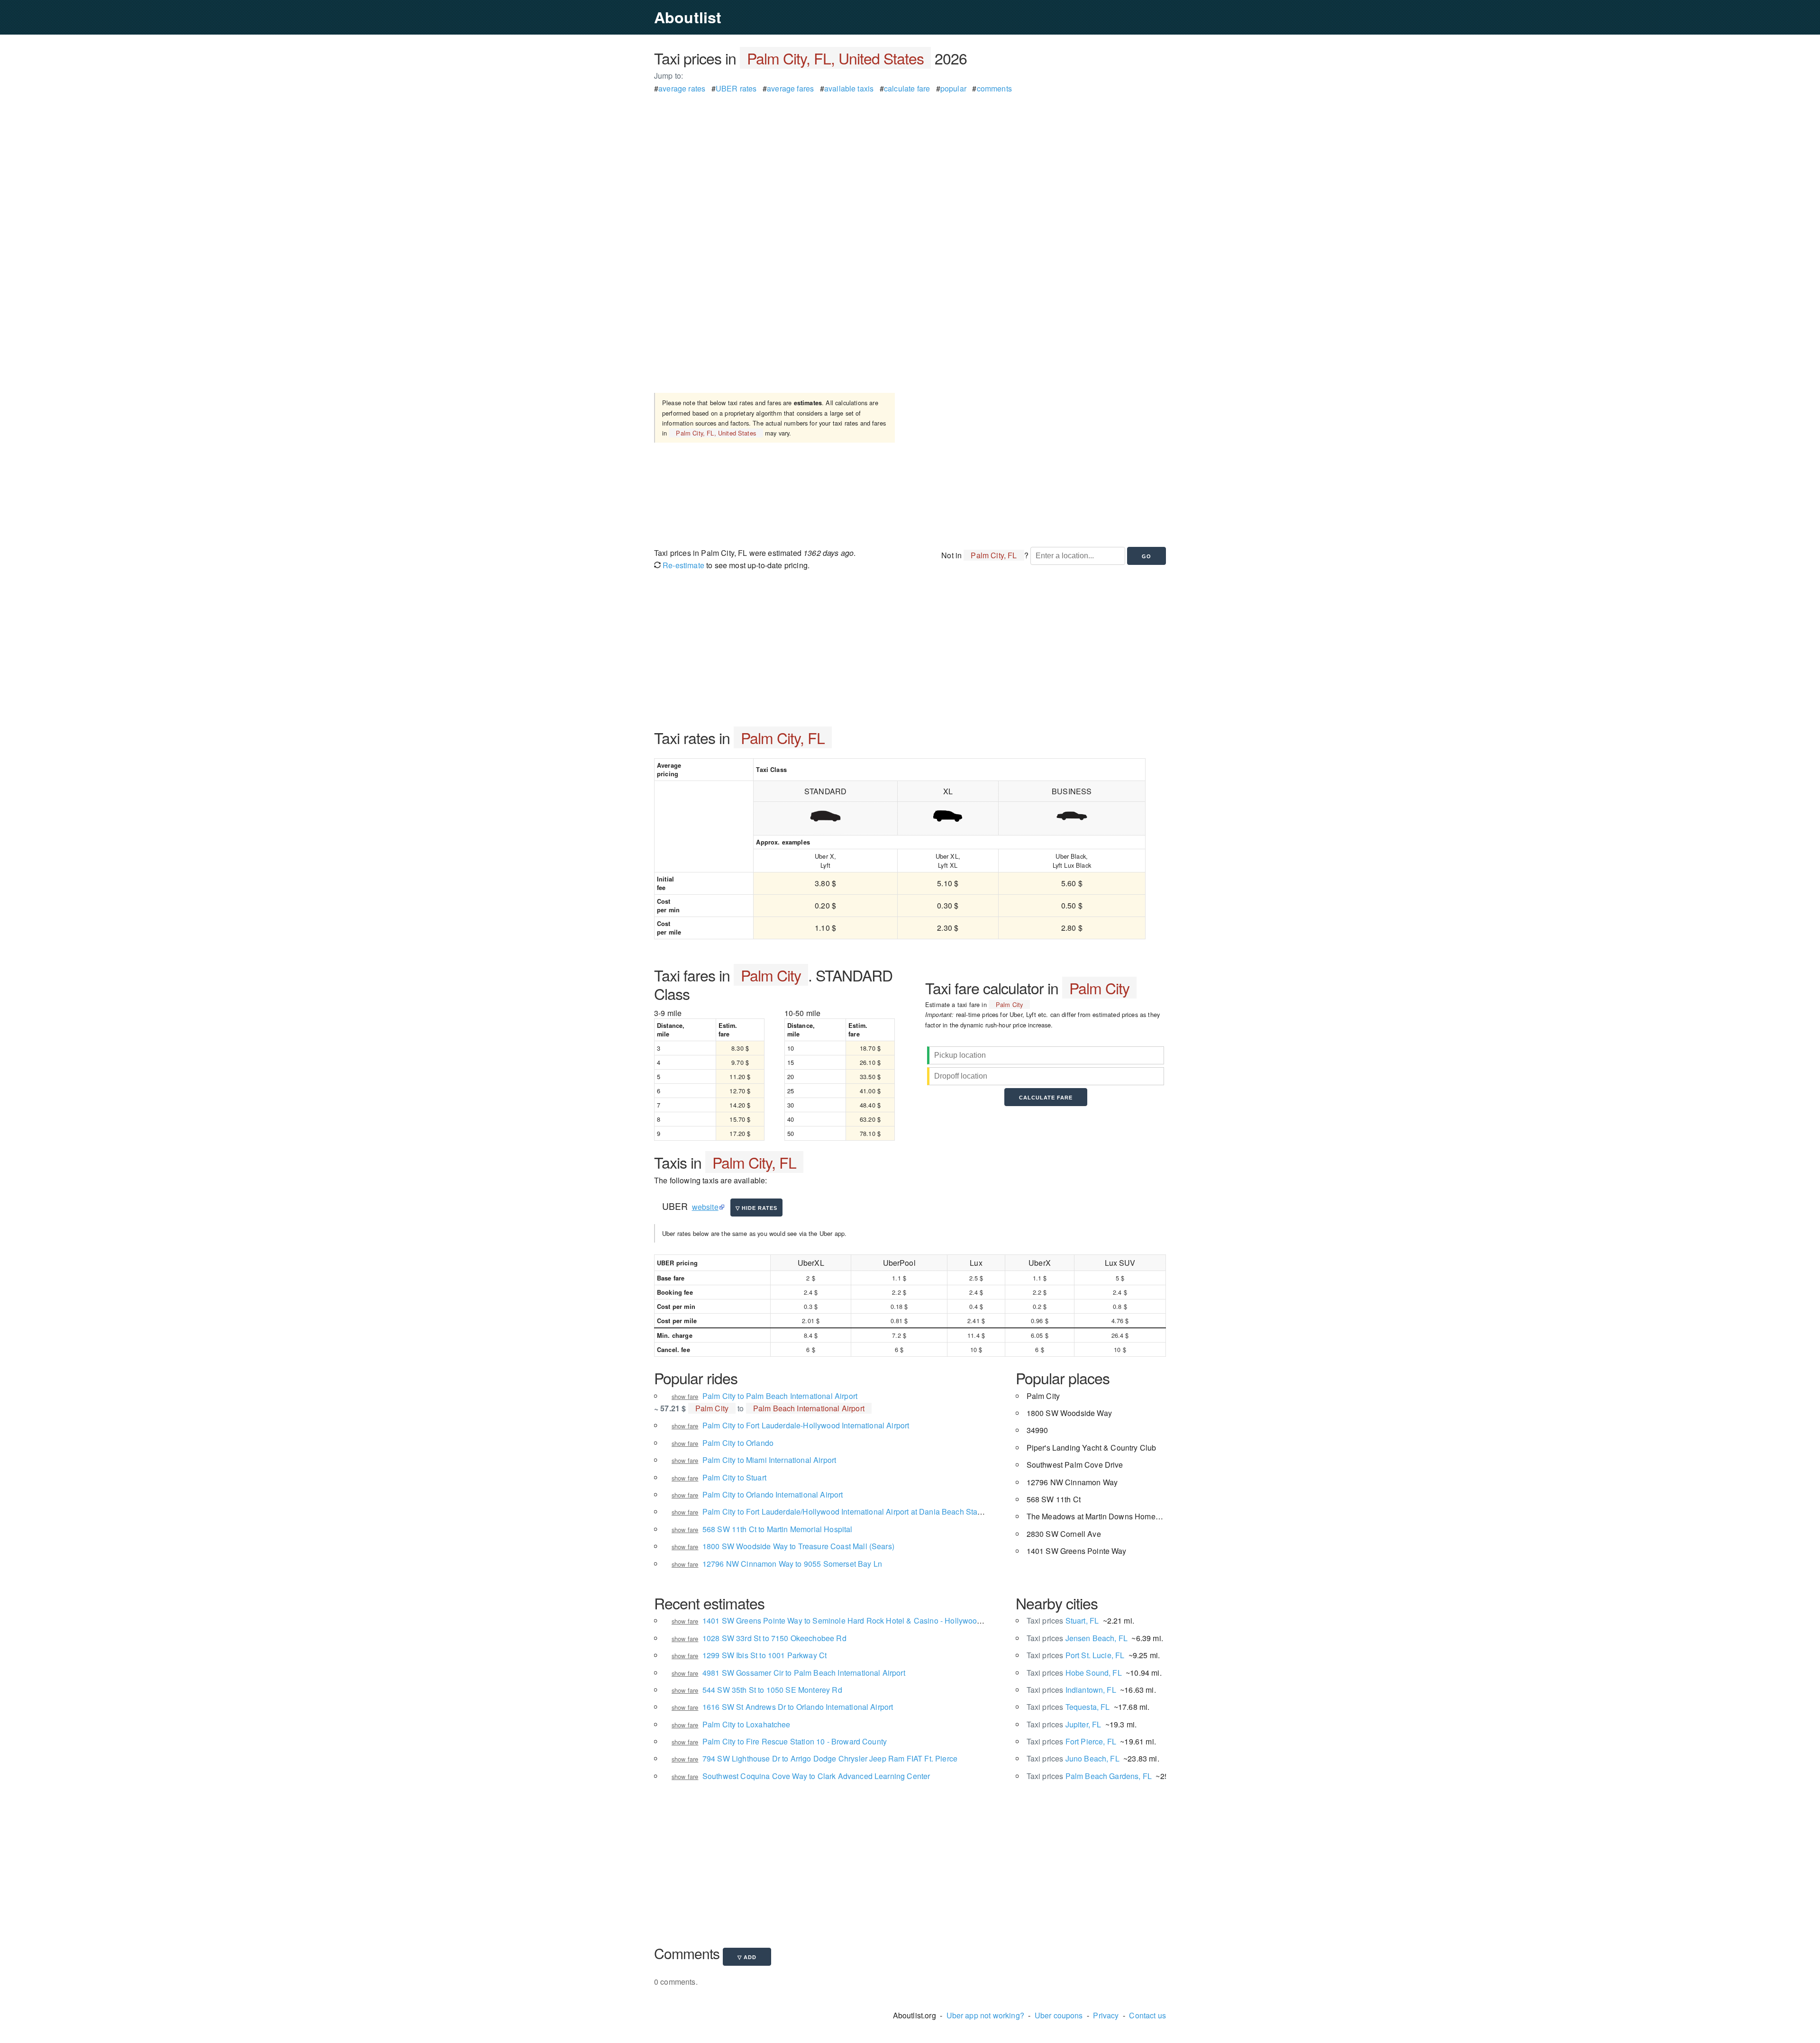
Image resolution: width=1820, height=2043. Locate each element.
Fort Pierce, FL (1071, 1741)
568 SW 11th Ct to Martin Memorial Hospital (778, 1529)
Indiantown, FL (1071, 1690)
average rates (682, 88)
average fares (790, 88)
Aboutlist (688, 17)
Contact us (1147, 2015)
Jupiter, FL (1064, 1724)
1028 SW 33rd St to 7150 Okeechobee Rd (774, 1638)
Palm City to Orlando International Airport (773, 1494)
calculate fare (907, 88)
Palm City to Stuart (734, 1477)
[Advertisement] (910, 161)
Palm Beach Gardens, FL (1089, 1776)
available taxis (849, 88)
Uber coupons (1059, 2015)
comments (994, 88)
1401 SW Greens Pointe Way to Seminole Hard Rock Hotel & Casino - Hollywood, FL (848, 1621)
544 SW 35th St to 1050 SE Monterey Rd (772, 1690)
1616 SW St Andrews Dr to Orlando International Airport (798, 1707)
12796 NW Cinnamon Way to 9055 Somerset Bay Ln (792, 1564)
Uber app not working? (985, 2015)
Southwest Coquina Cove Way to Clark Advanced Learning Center (816, 1776)
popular (953, 88)
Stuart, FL (1063, 1621)
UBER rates (736, 88)
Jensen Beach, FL (1077, 1638)
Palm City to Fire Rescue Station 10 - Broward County (795, 1741)
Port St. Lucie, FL (1076, 1655)
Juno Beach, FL (1073, 1758)
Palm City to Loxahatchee (746, 1724)
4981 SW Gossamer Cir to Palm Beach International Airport (804, 1673)
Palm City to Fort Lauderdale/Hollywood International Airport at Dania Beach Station (846, 1512)
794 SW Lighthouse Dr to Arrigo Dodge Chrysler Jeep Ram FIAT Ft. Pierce (830, 1758)
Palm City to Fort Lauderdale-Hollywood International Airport (806, 1425)
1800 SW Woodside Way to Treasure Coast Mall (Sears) (798, 1546)
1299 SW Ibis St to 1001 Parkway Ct (764, 1655)
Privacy (1106, 2015)
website (705, 1207)
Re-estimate (682, 565)
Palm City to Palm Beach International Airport (780, 1396)
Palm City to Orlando (738, 1443)
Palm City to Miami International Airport (769, 1460)
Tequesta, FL (1068, 1707)
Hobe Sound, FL (1074, 1673)
